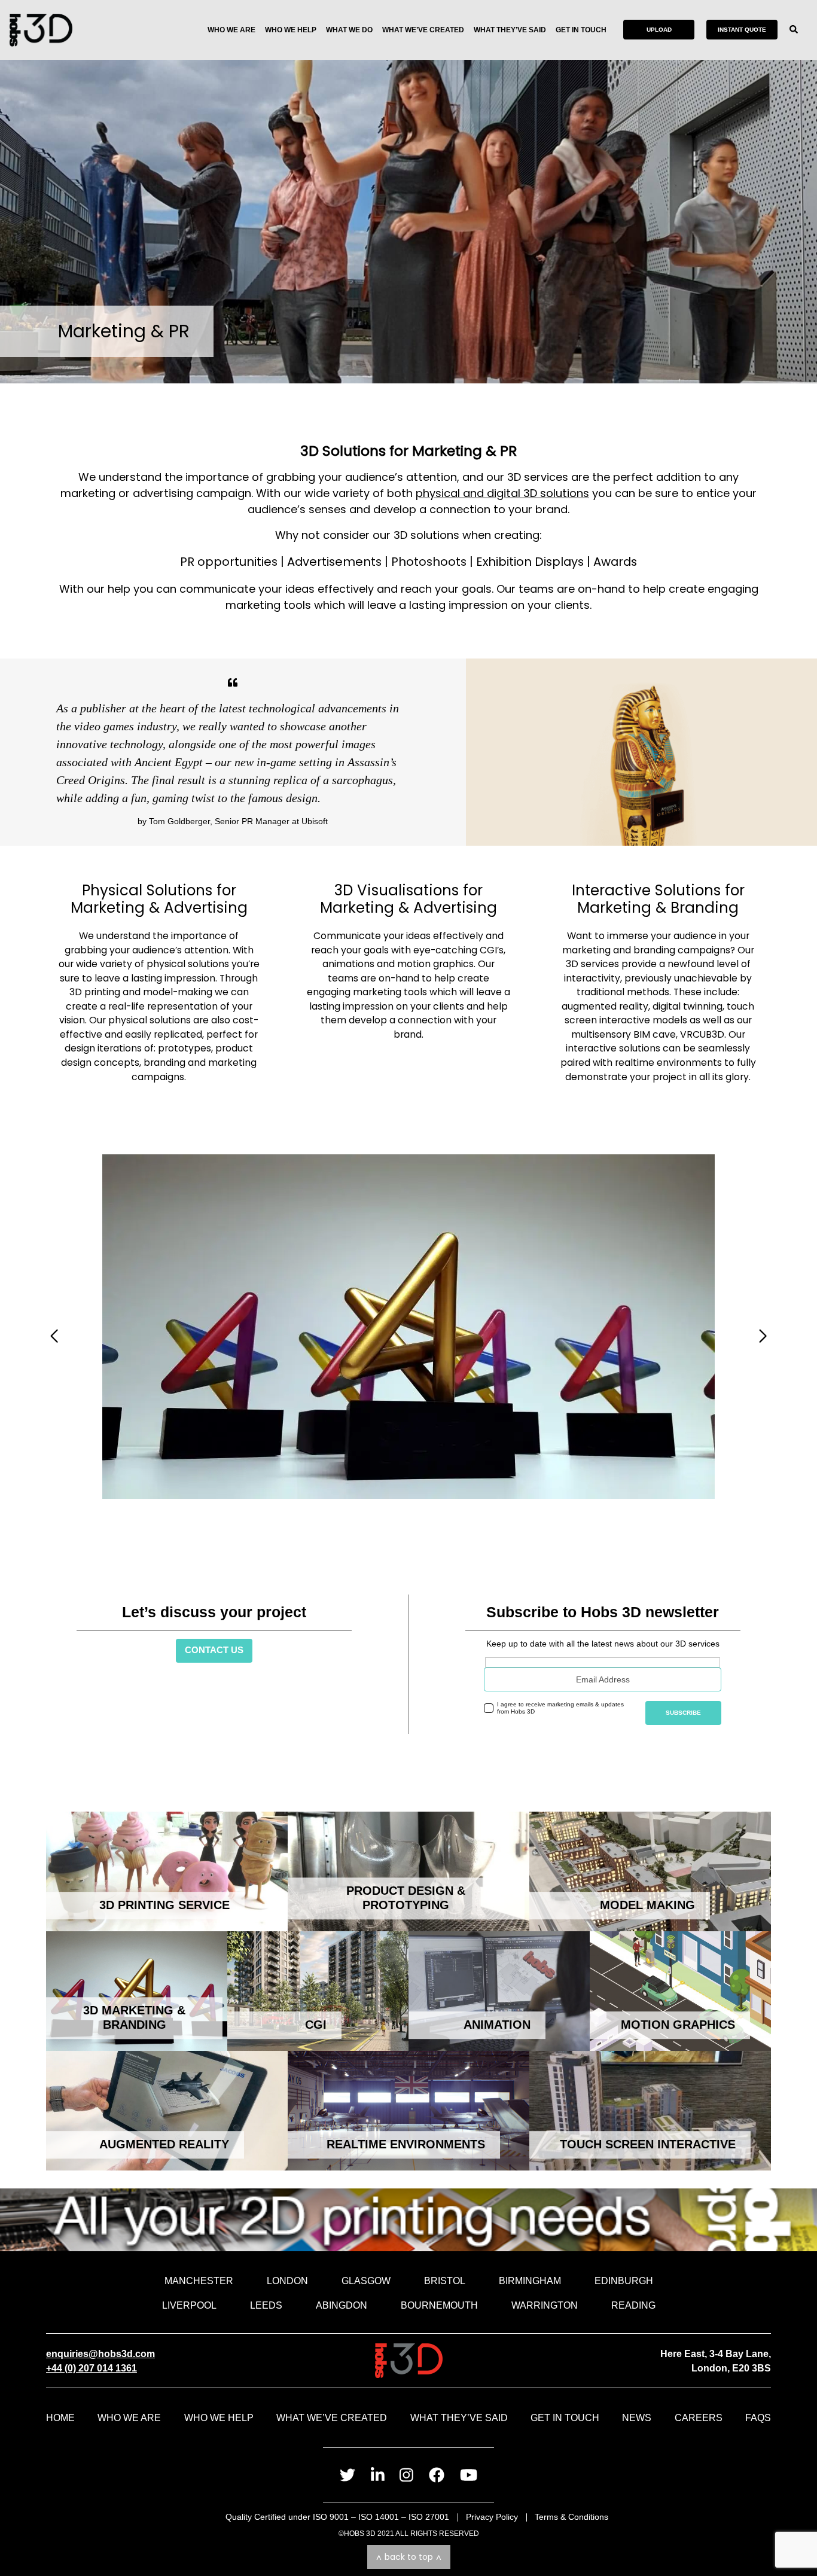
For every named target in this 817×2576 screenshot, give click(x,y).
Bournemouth (439, 2305)
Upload (659, 30)
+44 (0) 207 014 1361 (92, 2368)
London (287, 2281)
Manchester (199, 2281)
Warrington (545, 2305)
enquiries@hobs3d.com (100, 2354)
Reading (633, 2305)
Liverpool (189, 2305)
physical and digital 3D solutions (502, 493)
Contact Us (214, 1650)
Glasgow (366, 2281)
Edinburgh (624, 2281)
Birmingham (530, 2281)
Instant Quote (742, 30)
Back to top (409, 2557)
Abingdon (342, 2305)
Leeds (266, 2305)
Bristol (445, 2281)
